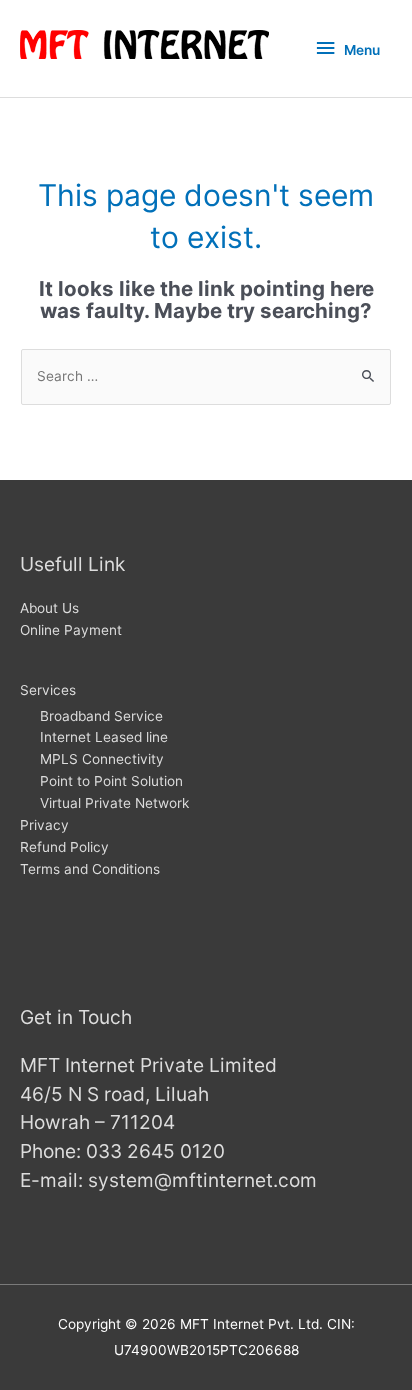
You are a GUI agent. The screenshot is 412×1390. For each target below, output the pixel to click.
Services (48, 690)
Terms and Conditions (90, 869)
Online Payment (71, 630)
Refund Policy (64, 847)
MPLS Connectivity (102, 759)
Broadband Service (101, 716)
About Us (49, 608)
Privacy (44, 825)
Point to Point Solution (111, 781)
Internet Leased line (104, 737)
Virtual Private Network (114, 803)
